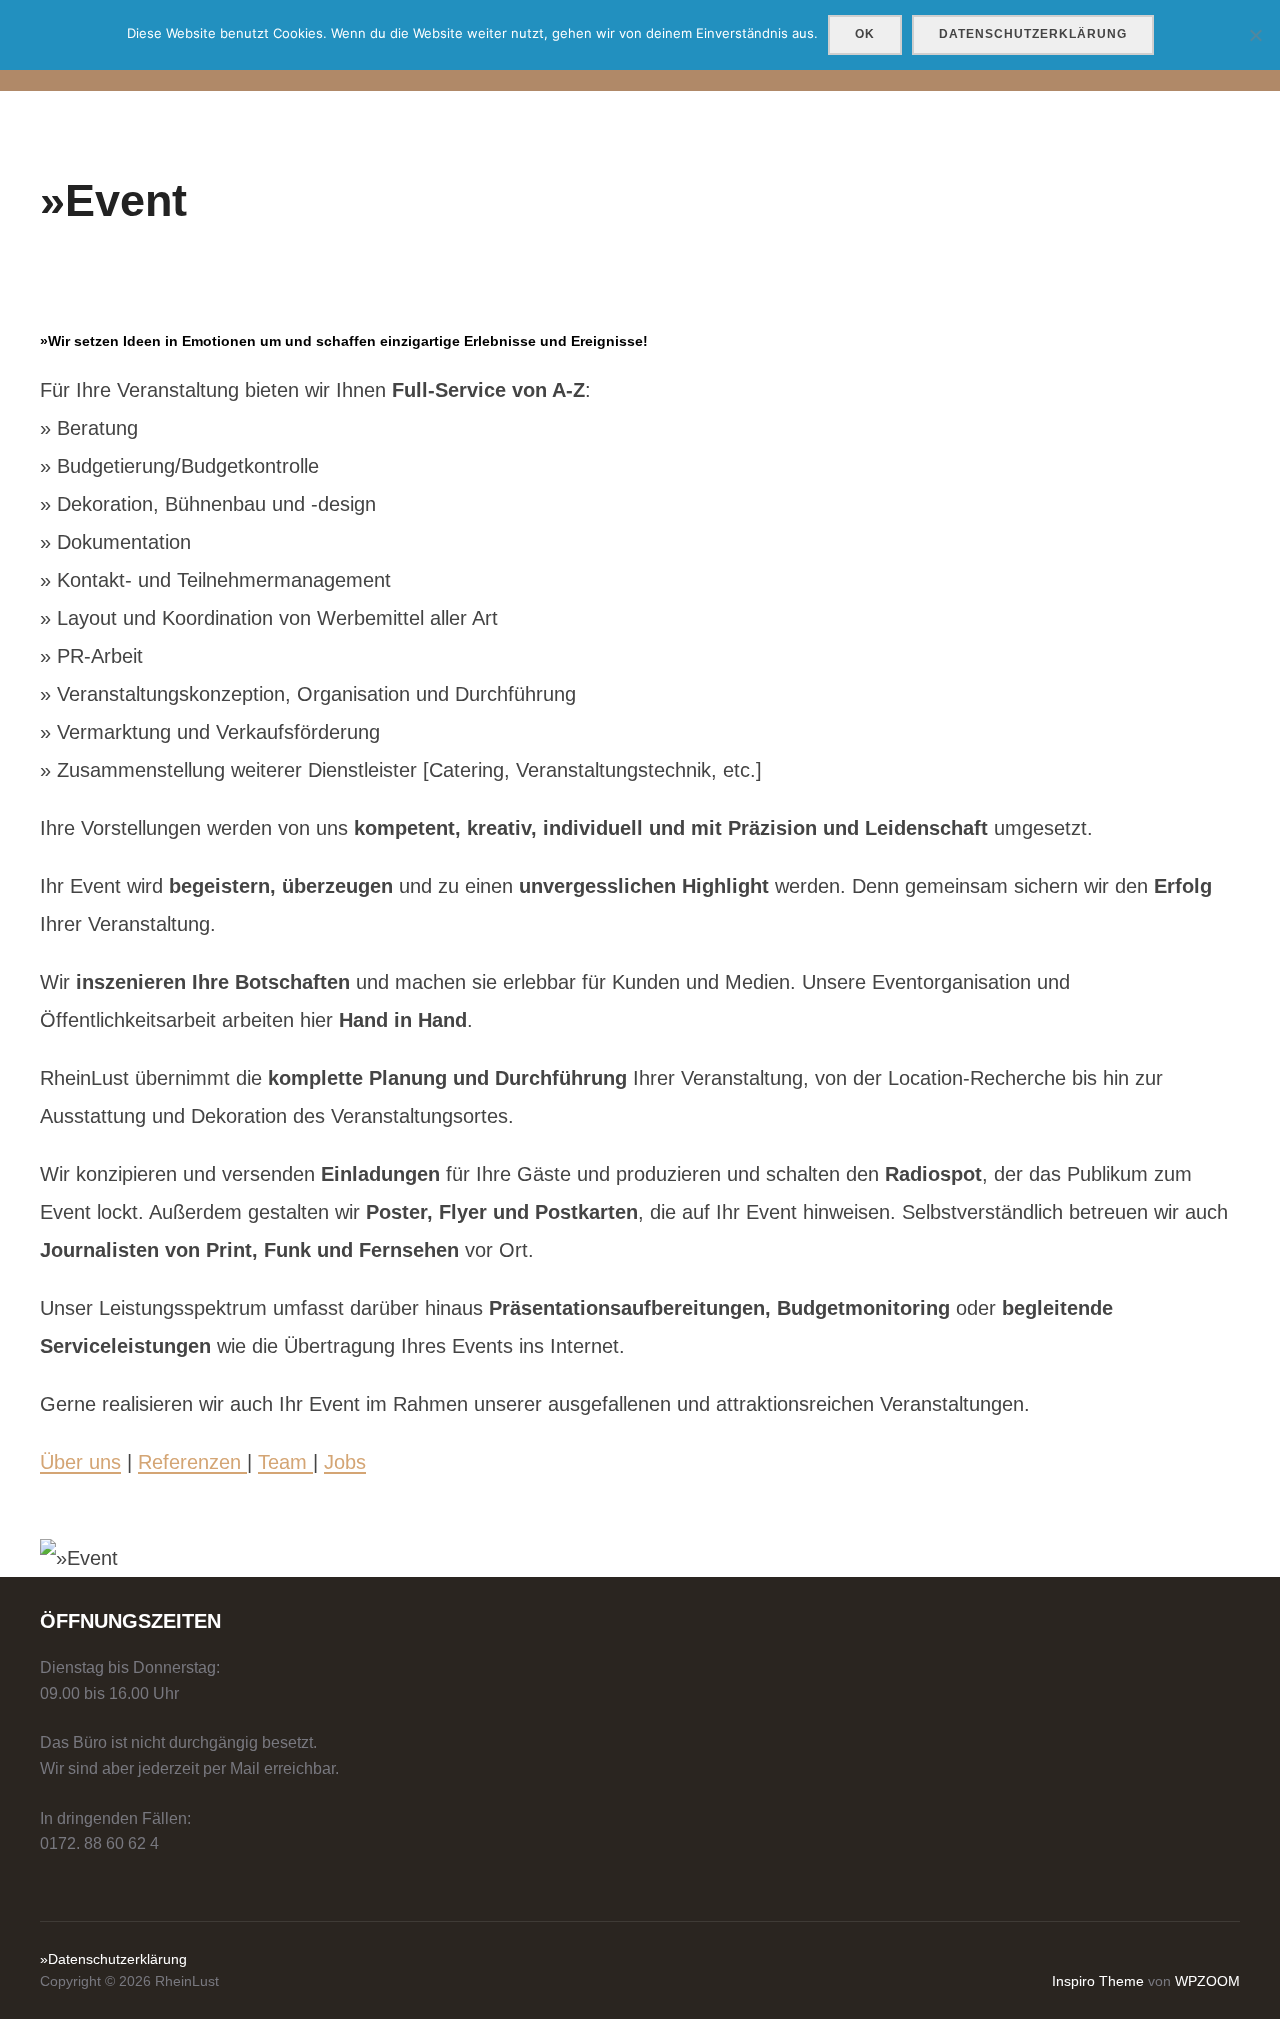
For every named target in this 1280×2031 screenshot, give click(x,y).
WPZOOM (1207, 1981)
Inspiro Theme (1098, 1981)
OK (865, 34)
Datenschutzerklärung (1033, 34)
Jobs (345, 1462)
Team (285, 1462)
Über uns (80, 1462)
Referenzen (192, 1462)
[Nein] (1255, 35)
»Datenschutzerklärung (113, 1959)
